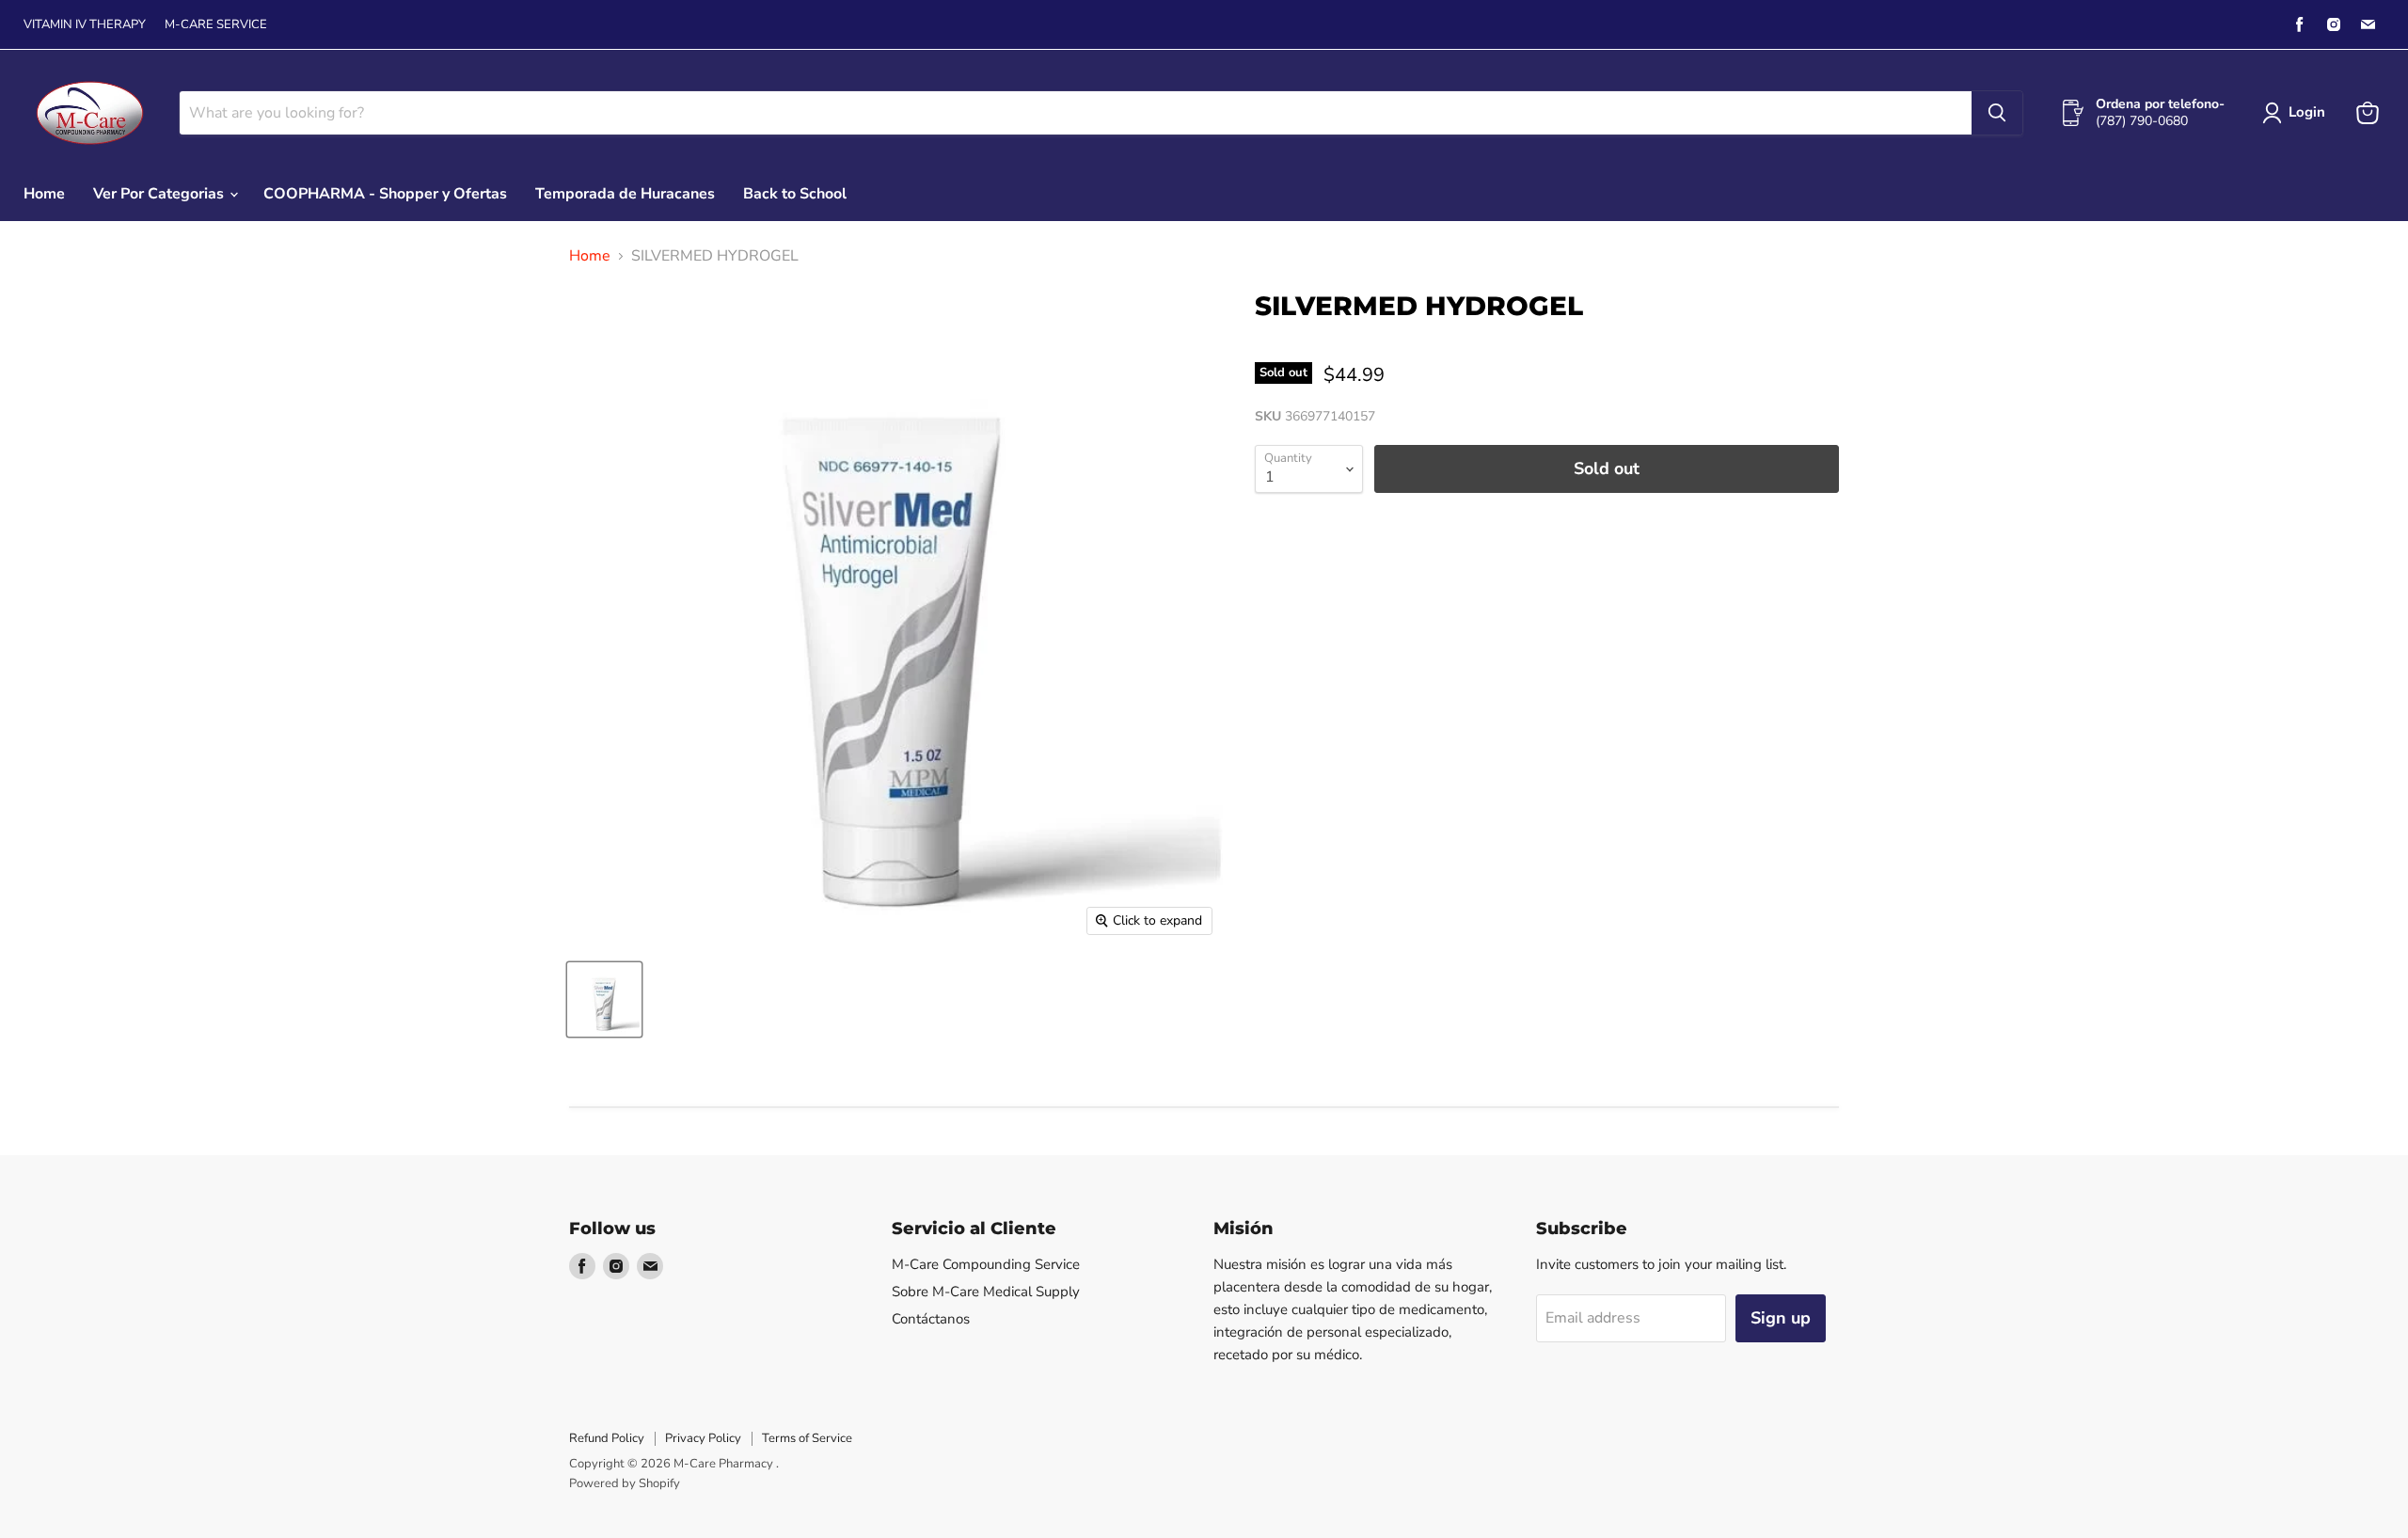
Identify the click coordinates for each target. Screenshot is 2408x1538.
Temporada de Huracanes (625, 194)
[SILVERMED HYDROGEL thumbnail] (604, 999)
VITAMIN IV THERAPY (85, 25)
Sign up (1781, 1318)
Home (44, 194)
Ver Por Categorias (160, 194)
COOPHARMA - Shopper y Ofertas (385, 194)
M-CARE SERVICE (216, 25)
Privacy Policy (703, 1438)
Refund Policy (607, 1438)
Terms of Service (807, 1438)
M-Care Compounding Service (986, 1264)
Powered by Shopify (625, 1483)
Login (2307, 112)
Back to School (795, 194)
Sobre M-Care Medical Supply (986, 1292)
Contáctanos (931, 1319)
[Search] (1997, 113)
